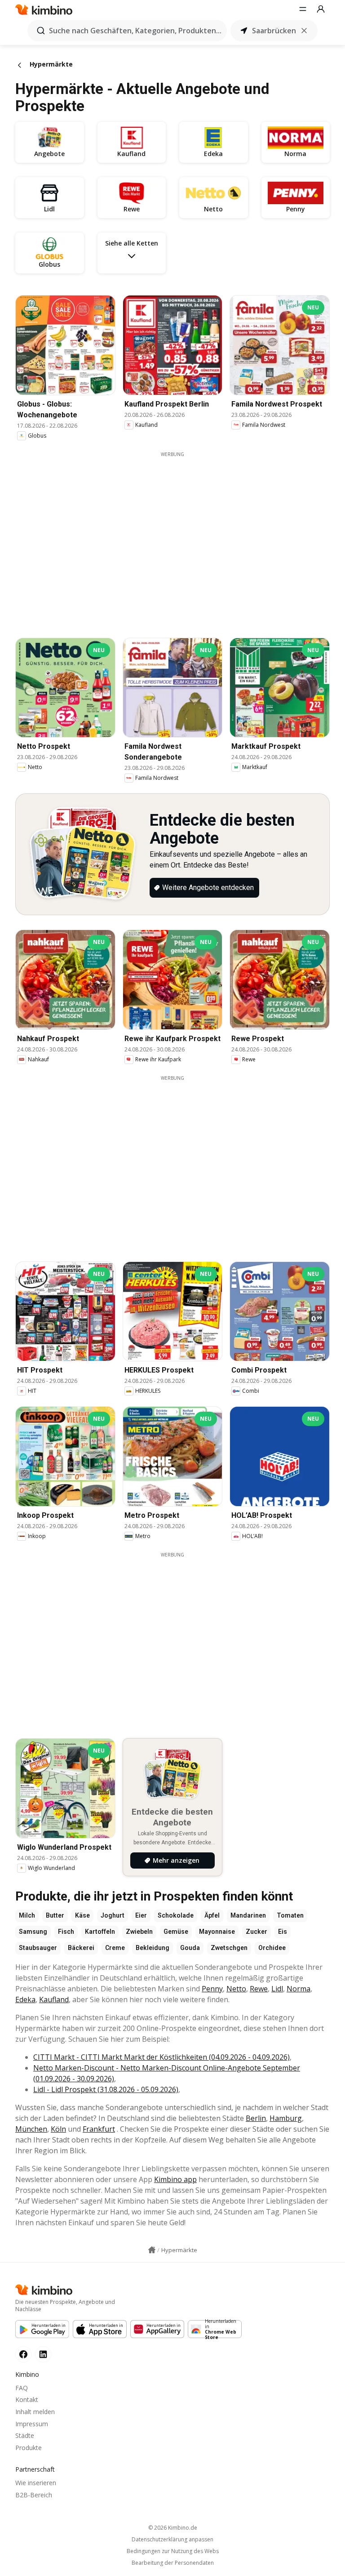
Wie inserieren (36, 2483)
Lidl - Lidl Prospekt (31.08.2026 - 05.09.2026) (106, 2089)
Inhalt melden (35, 2412)
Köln (58, 2129)
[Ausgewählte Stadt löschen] (304, 31)
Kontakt (27, 2399)
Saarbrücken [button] (274, 31)
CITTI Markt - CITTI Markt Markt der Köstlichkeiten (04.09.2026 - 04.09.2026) (161, 2057)
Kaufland (54, 1999)
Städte (25, 2435)
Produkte (29, 2448)
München (31, 2129)
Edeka (25, 1999)
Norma (299, 1989)
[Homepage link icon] (152, 2250)
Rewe (259, 1989)
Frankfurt (99, 2129)
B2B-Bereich (34, 2495)
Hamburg (286, 2118)
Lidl (277, 1989)
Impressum (32, 2424)
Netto (236, 1989)
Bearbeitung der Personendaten (173, 2563)
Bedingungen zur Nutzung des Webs (173, 2551)
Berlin (256, 2118)
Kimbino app (175, 2179)
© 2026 (173, 2528)
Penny (212, 1989)
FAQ (22, 2388)
